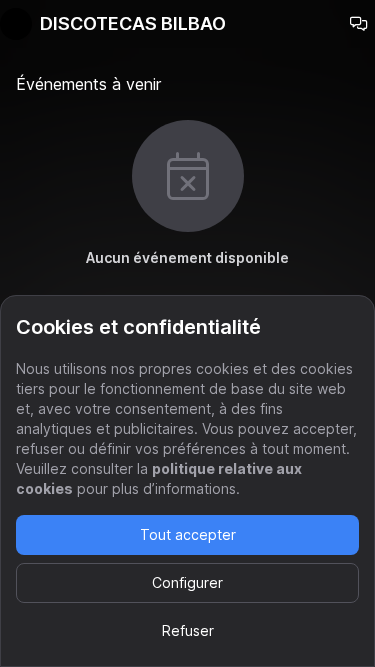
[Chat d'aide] (359, 24)
